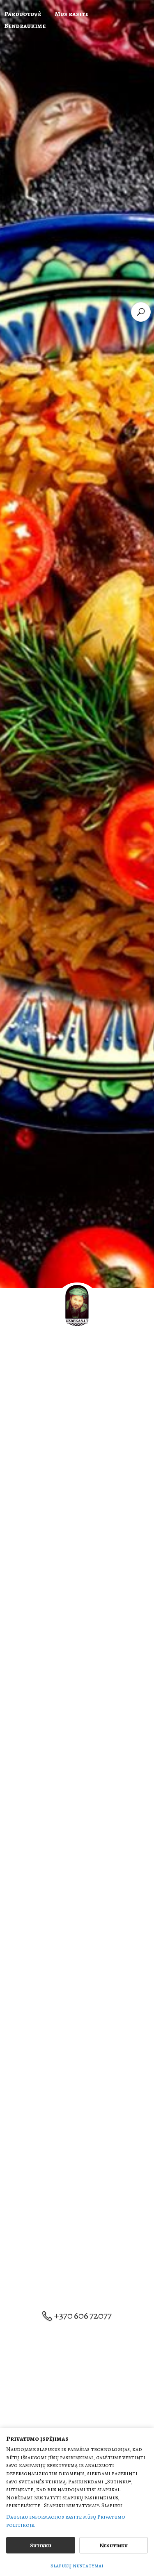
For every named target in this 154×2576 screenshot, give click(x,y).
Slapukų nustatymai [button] (77, 2566)
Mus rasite (71, 14)
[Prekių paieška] (141, 312)
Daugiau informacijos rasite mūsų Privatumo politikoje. (66, 2521)
